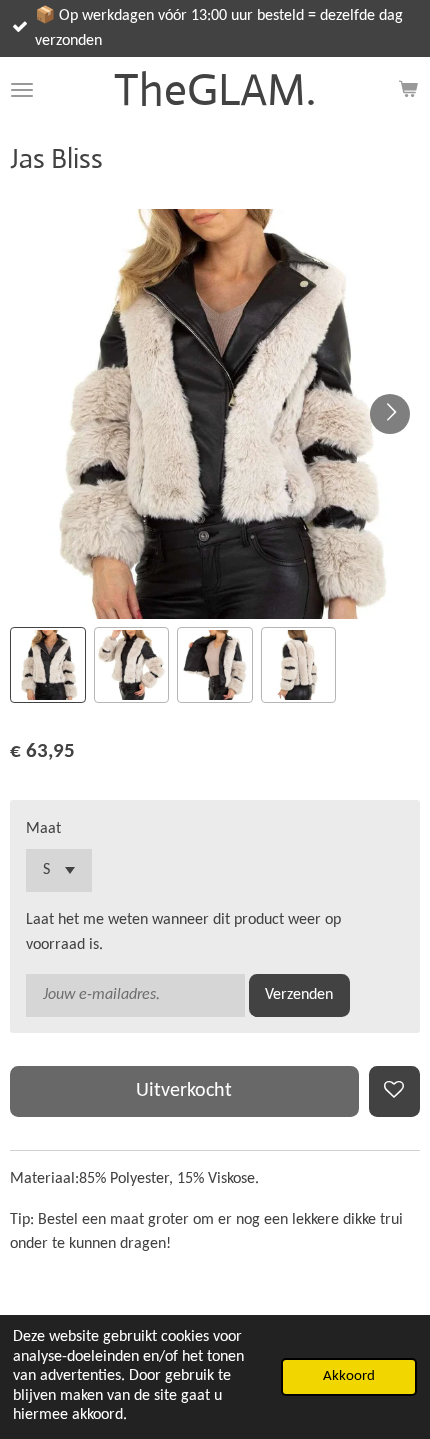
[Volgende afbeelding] (390, 414)
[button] (48, 665)
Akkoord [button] (349, 1376)
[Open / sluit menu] (22, 89)
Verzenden (299, 995)
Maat (43, 829)
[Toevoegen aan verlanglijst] (394, 1091)
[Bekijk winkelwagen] (408, 89)
